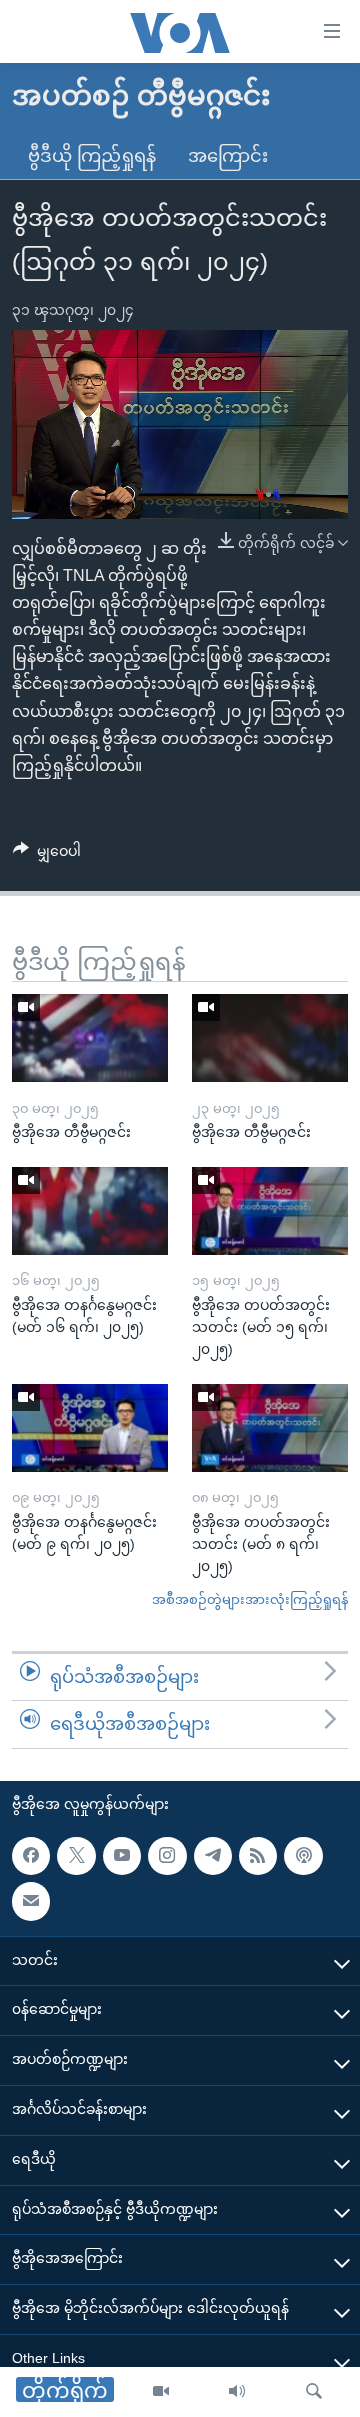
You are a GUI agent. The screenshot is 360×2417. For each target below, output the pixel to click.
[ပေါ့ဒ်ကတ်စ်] (303, 1856)
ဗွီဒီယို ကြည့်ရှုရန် (92, 156)
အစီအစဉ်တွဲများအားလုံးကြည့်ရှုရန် (250, 1599)
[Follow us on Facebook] (31, 1856)
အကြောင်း (228, 156)
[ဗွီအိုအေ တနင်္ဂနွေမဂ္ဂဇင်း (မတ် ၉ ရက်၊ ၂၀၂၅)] (90, 1428)
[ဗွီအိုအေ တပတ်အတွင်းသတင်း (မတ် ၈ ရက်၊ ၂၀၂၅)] (270, 1428)
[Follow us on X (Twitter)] (76, 1856)
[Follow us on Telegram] (213, 1856)
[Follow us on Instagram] (167, 1856)
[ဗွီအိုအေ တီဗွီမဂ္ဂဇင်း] (90, 1038)
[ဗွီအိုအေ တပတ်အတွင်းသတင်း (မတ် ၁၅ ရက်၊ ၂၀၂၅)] (270, 1211)
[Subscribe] (31, 1901)
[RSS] (258, 1856)
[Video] (161, 2392)
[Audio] (237, 2392)
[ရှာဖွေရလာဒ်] (314, 2392)
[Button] (47, 855)
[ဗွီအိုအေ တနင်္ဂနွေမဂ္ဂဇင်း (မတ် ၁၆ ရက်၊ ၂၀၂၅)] (90, 1211)
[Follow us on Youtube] (122, 1856)
